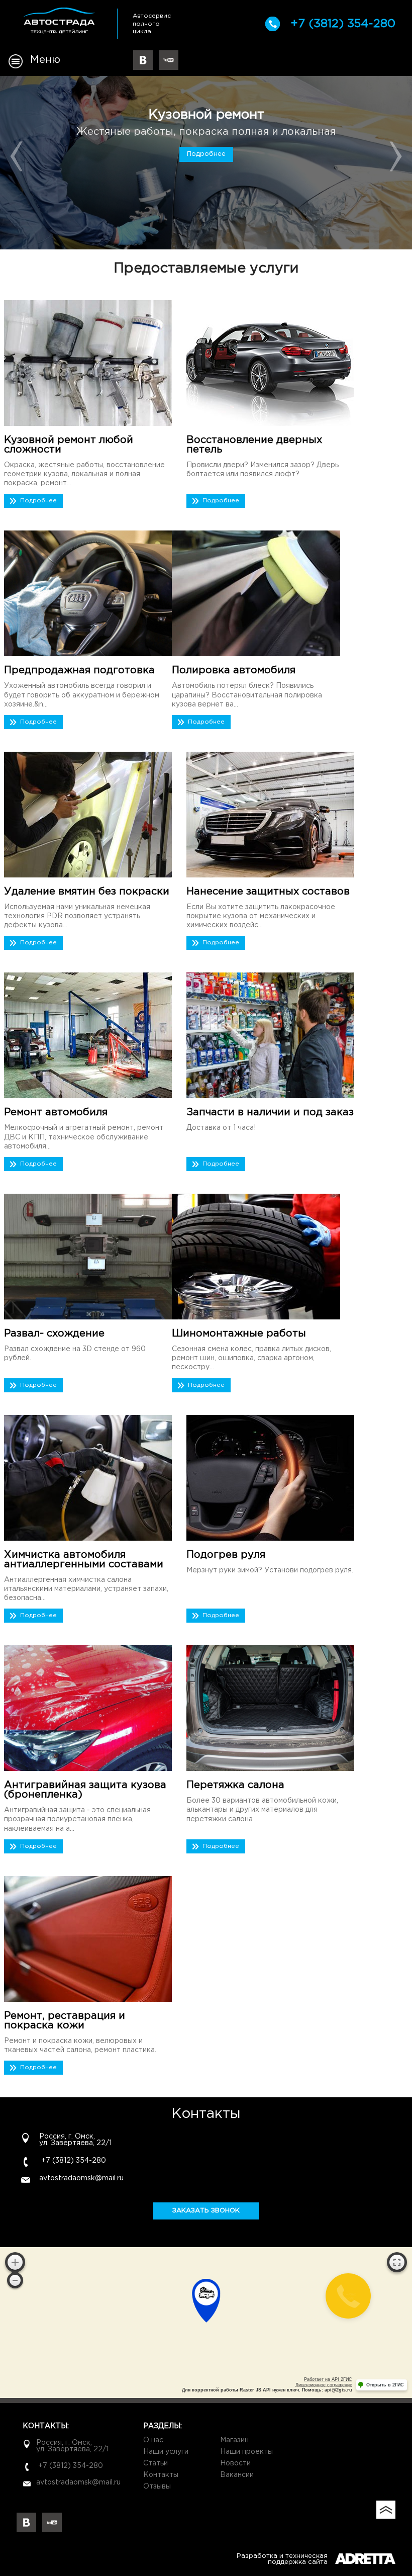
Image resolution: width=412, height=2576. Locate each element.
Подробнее (206, 154)
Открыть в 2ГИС (385, 2385)
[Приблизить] (15, 2262)
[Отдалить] (15, 2280)
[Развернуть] (397, 2262)
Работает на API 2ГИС (328, 2379)
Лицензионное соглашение (324, 2385)
